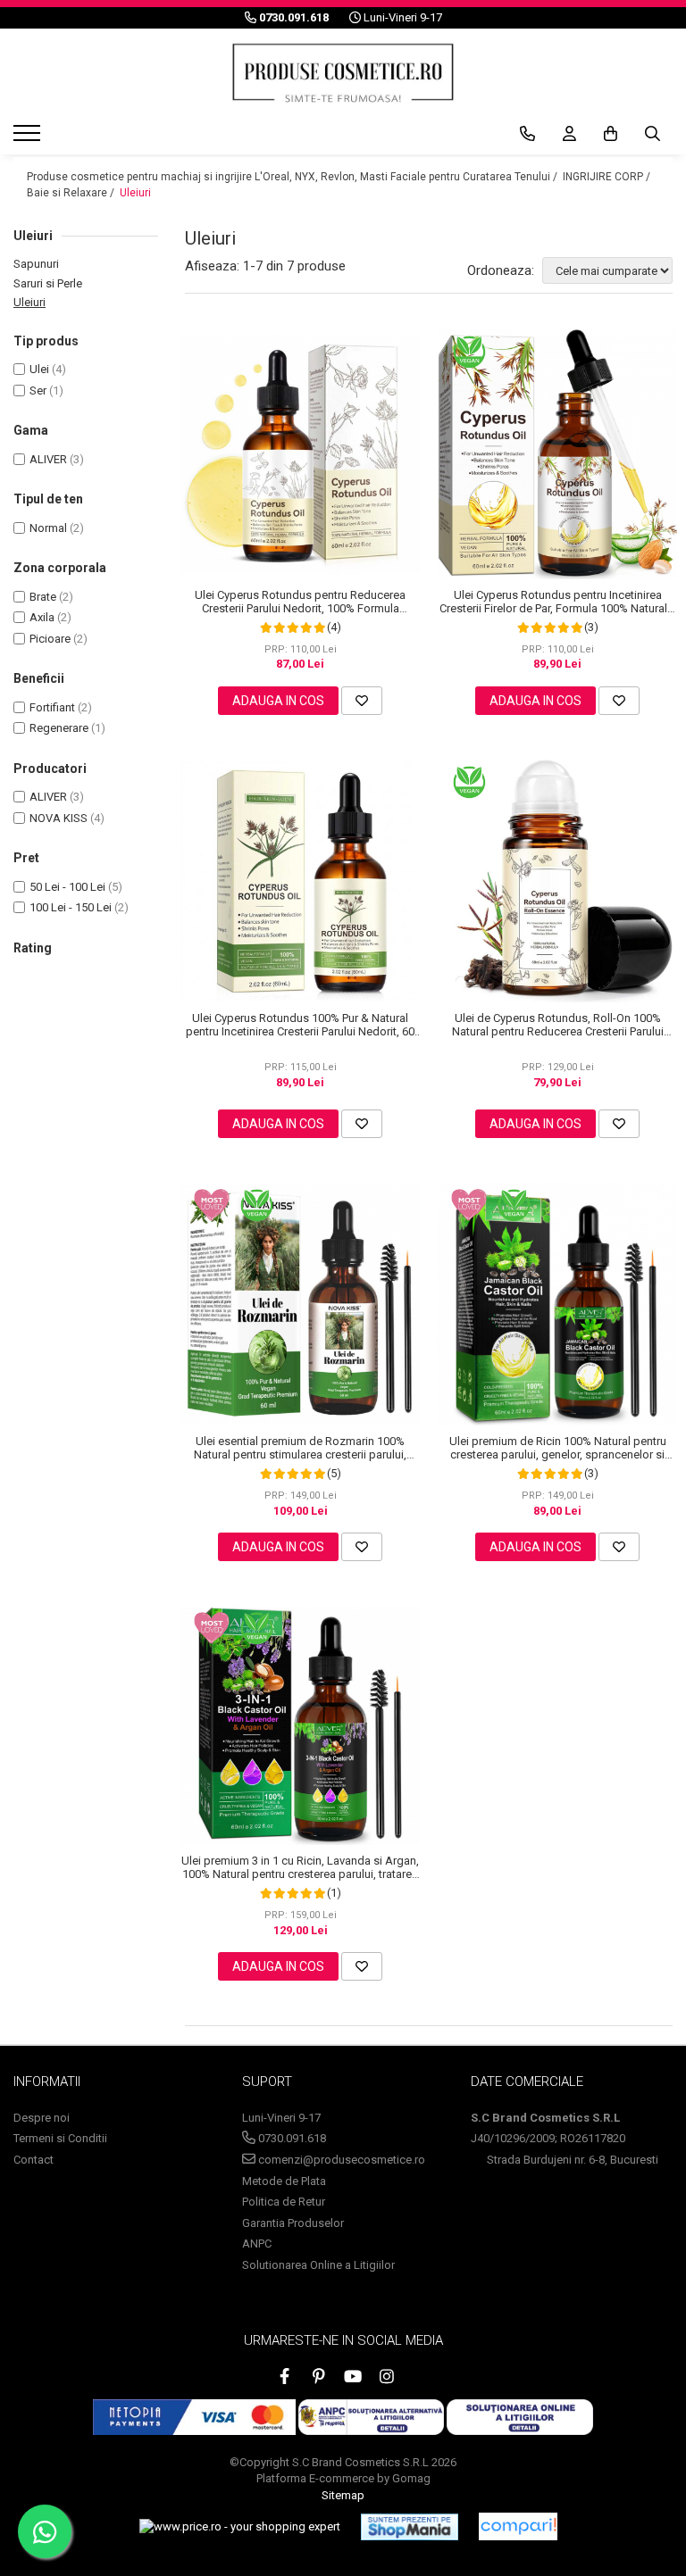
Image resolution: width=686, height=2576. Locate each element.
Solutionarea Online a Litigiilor (318, 2265)
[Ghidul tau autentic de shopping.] (518, 2526)
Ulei (39, 369)
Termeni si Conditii (60, 2138)
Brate (43, 597)
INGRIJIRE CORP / (608, 177)
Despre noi (42, 2118)
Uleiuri (135, 193)
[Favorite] (362, 701)
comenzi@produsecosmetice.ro (340, 2160)
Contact (33, 2160)
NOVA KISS (59, 818)
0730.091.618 (291, 2138)
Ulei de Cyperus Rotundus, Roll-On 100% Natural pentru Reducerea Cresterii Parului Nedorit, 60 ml (558, 1025)
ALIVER (48, 459)
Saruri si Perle (48, 283)
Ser (38, 391)
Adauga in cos (278, 701)
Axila (42, 617)
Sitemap (343, 2495)
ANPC (257, 2244)
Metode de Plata (284, 2181)
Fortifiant (52, 707)
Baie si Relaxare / (72, 193)
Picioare (50, 639)
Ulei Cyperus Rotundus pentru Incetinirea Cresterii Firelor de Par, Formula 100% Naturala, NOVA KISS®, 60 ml (558, 602)
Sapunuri (36, 264)
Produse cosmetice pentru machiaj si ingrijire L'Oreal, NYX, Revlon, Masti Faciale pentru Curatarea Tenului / (293, 177)
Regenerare (59, 728)
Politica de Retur (284, 2202)
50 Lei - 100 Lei (67, 887)
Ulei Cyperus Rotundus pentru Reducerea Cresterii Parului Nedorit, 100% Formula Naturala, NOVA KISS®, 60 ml (300, 602)
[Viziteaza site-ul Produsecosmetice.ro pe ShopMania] (410, 2527)
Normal (48, 528)
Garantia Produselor (293, 2223)
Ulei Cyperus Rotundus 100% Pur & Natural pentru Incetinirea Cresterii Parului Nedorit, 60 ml (300, 1025)
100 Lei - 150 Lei (71, 907)
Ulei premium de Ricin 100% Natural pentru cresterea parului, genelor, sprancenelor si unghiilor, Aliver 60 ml (558, 1448)
